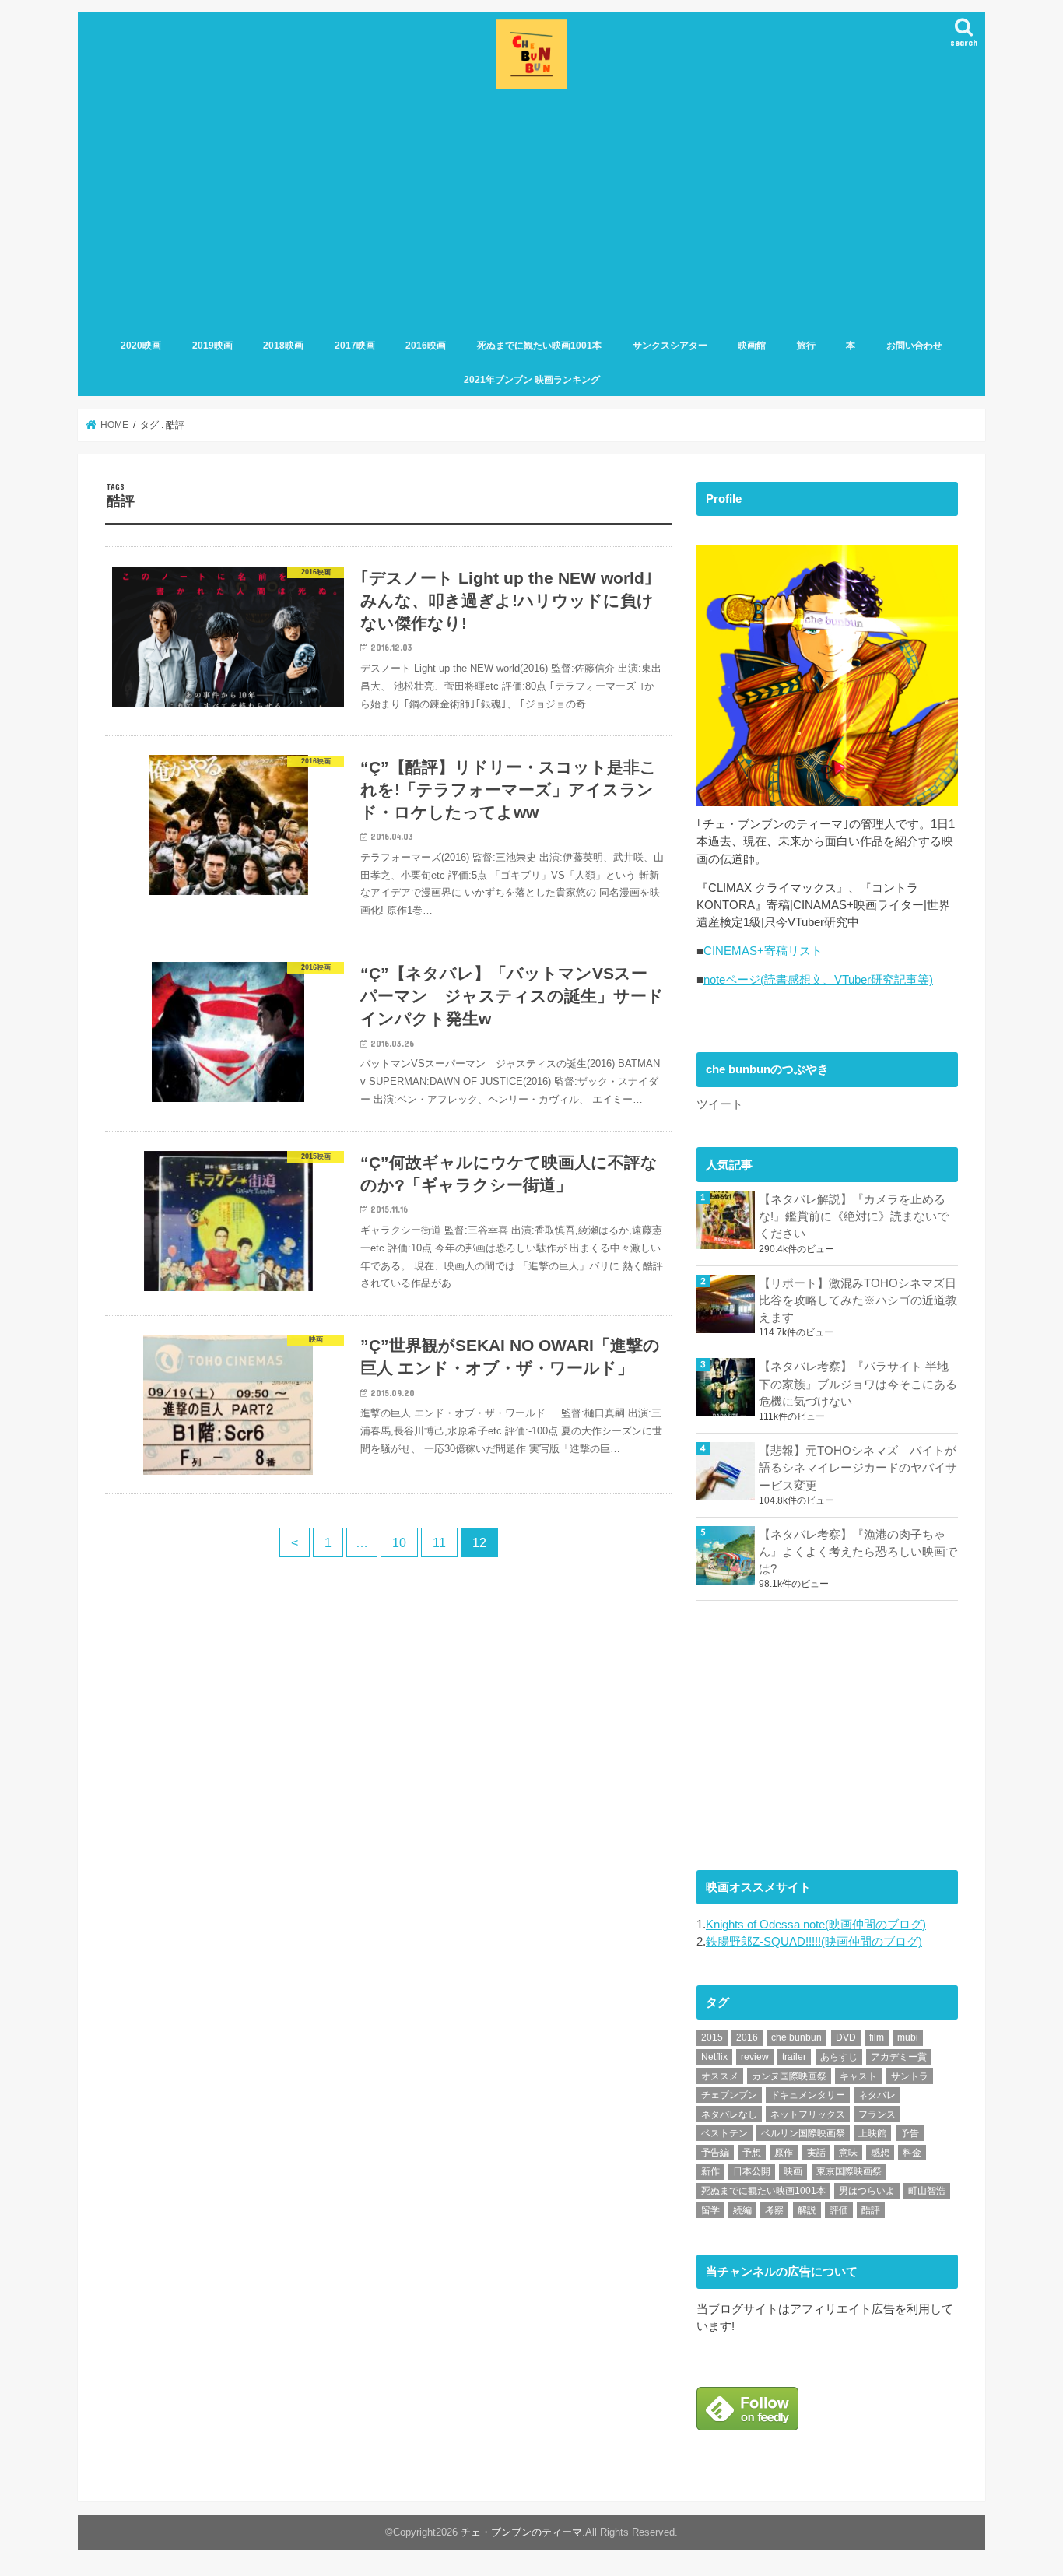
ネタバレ (877, 2095)
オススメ (720, 2076)
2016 (747, 2037)
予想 (752, 2153)
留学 (710, 2210)
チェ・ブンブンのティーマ (521, 2532)
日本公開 (752, 2171)
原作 (784, 2153)
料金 (912, 2153)
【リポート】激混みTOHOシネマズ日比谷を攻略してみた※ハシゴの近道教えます (858, 1300)
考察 (774, 2210)
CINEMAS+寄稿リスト (763, 951)
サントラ (910, 2076)
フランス (877, 2114)
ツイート (720, 1104)
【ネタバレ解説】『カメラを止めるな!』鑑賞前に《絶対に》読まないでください (854, 1216)
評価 (839, 2210)
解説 (807, 2210)
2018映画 (283, 346)
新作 (710, 2171)
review (755, 2057)
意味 (848, 2153)
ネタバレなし (729, 2114)
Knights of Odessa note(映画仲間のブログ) (816, 1925)
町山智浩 (927, 2191)
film (877, 2037)
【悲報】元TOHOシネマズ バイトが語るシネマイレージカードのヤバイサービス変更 (858, 1468)
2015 (712, 2037)
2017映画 (355, 346)
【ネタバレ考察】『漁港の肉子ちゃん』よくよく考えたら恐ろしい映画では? (858, 1552)
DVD (846, 2037)
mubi (908, 2037)
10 (399, 1542)
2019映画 (212, 346)
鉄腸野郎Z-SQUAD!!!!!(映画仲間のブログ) (814, 1942)
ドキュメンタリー (808, 2095)
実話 (816, 2153)
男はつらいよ (867, 2191)
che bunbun (796, 2037)
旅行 (806, 346)
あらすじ (839, 2057)
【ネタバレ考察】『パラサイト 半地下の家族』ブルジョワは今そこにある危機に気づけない (858, 1384)
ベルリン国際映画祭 (803, 2133)
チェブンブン (729, 2095)
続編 (742, 2210)
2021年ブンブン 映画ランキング (532, 380)
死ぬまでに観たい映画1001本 (539, 346)
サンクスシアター (670, 346)
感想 (880, 2153)
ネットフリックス (808, 2114)
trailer (794, 2057)
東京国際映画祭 (849, 2171)
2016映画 (426, 346)
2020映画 (141, 346)
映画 (793, 2171)
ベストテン (724, 2133)
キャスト (858, 2076)
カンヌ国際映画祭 (789, 2076)
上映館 (872, 2133)
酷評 (871, 2210)
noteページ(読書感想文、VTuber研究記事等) (818, 980)
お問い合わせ (914, 346)
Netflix (714, 2057)
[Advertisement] (531, 211)
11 (439, 1542)
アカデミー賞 (899, 2057)
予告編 (715, 2153)
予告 (910, 2133)
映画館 (752, 346)
